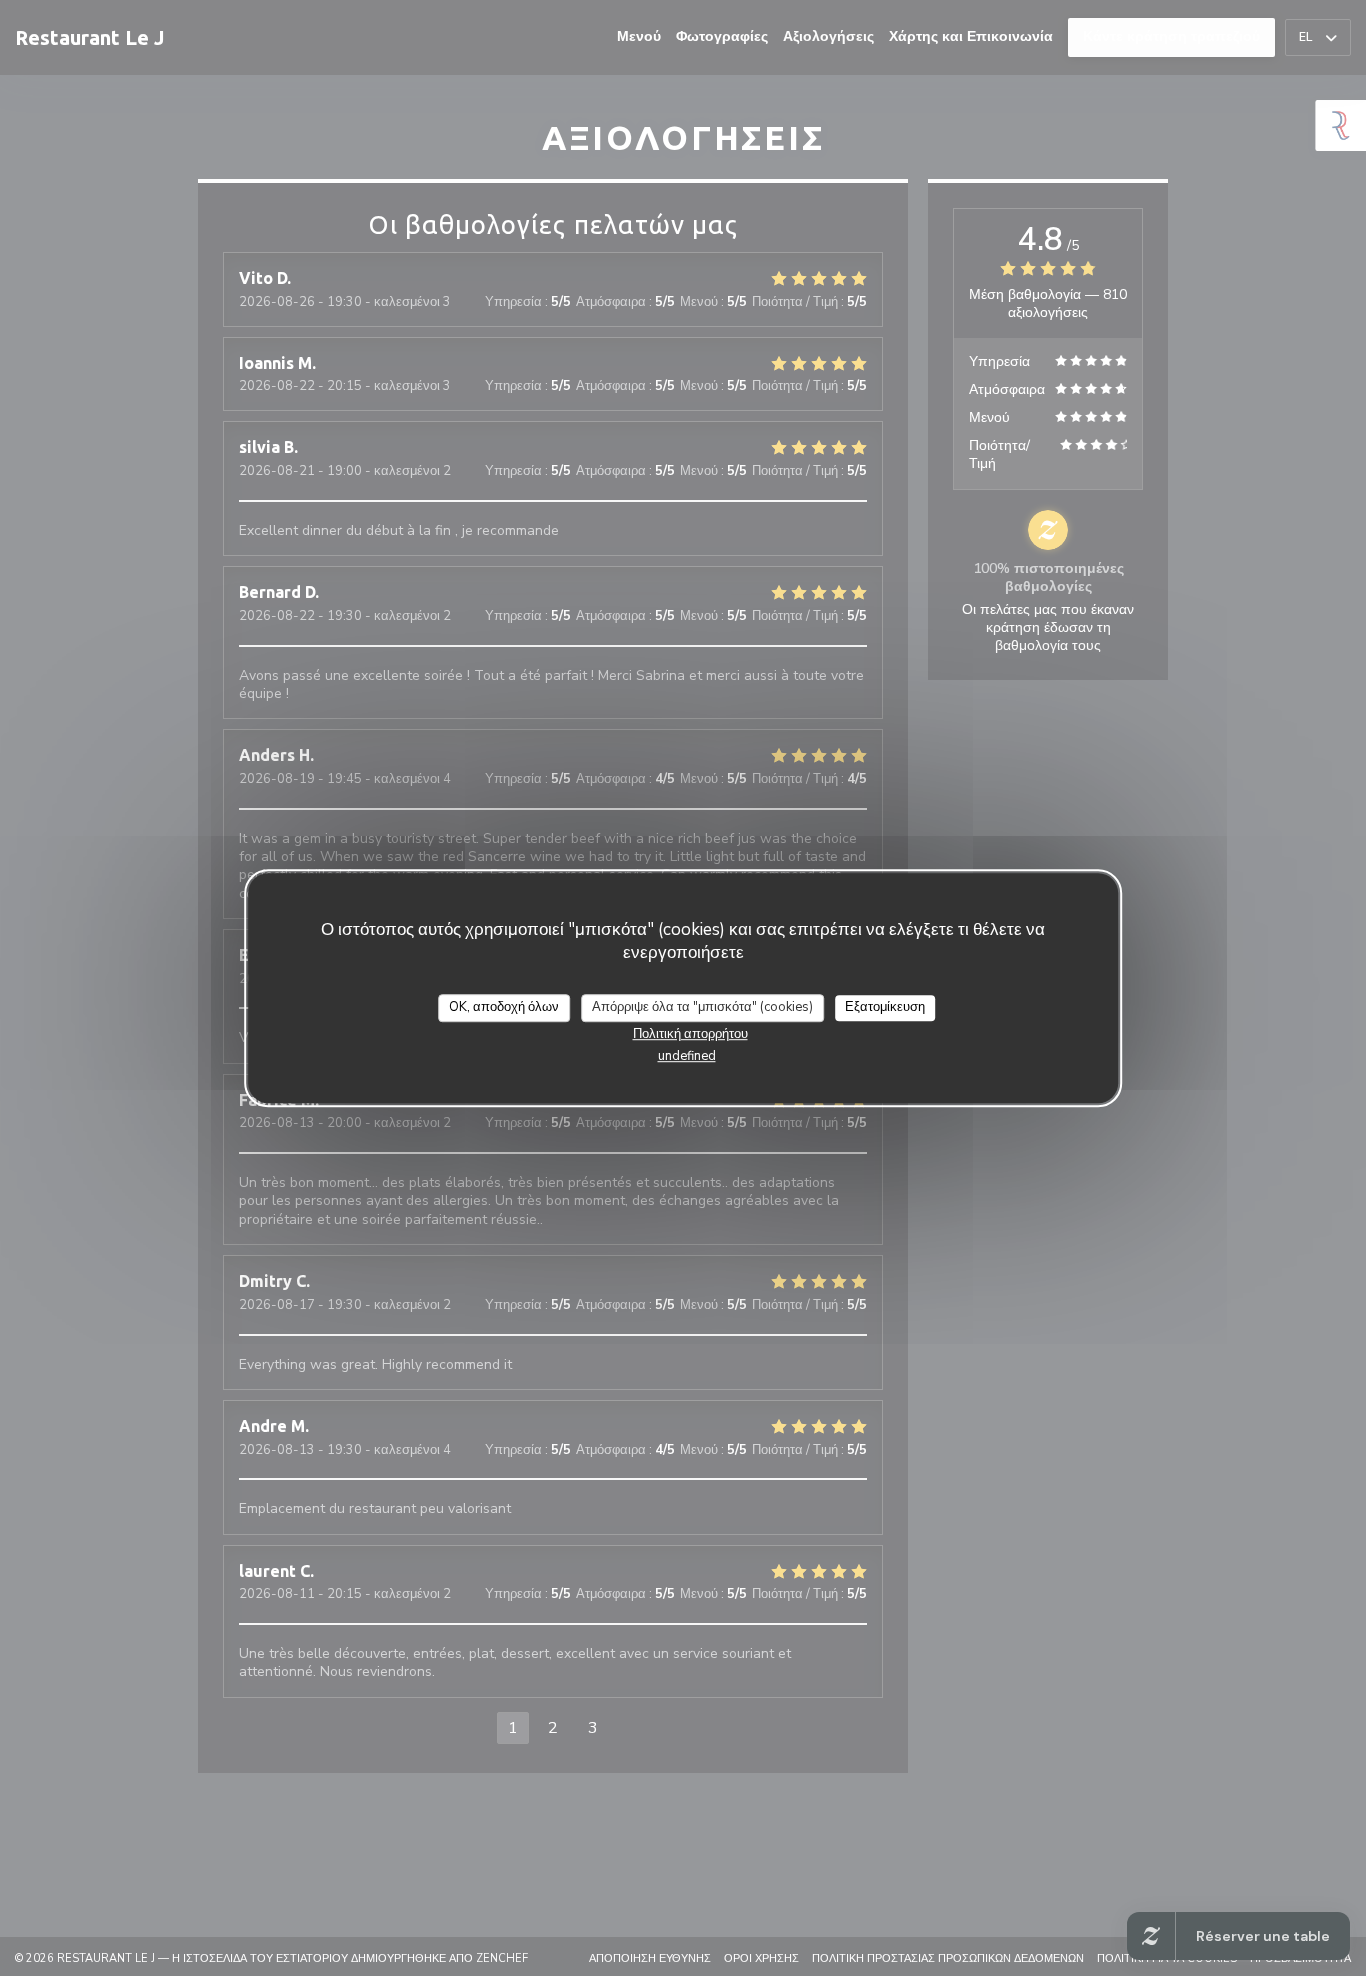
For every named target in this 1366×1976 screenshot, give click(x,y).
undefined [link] (687, 1056)
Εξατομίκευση (885, 1007)
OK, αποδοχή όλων (504, 1007)
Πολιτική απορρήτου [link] (690, 1034)
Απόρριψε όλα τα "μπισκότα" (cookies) (702, 1007)
